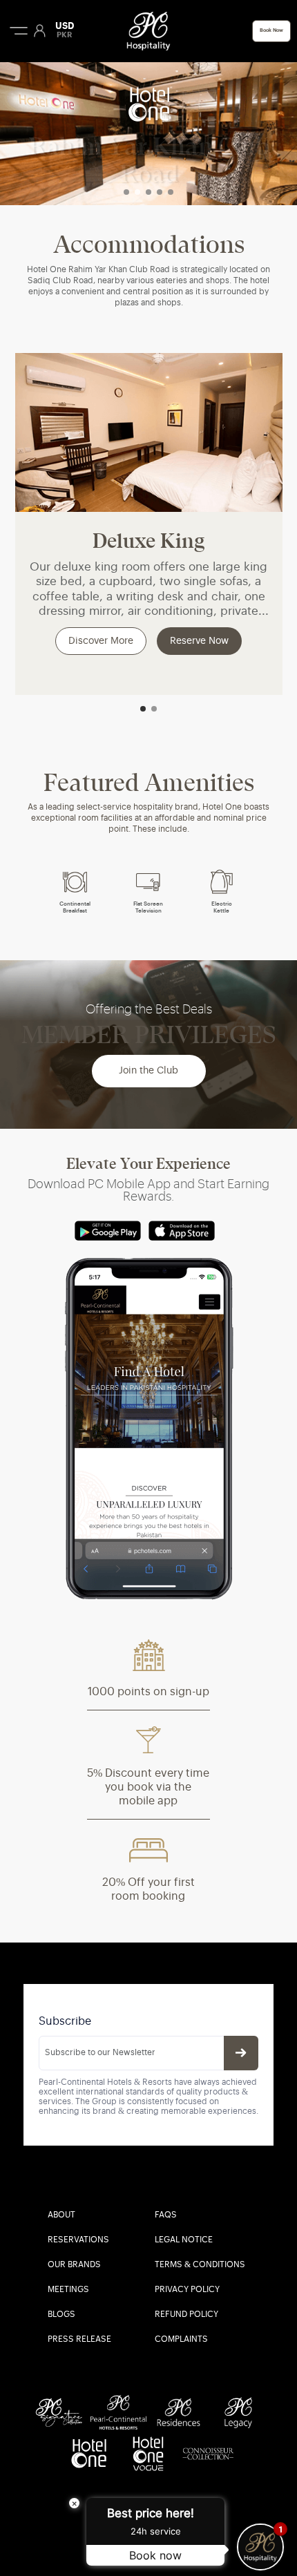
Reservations (78, 2240)
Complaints (181, 2340)
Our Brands (74, 2265)
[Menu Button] (19, 30)
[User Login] (40, 30)
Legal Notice (184, 2240)
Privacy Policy (187, 2290)
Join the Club (148, 1071)
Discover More (101, 641)
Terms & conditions (200, 2265)
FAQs (166, 2215)
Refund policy (186, 2315)
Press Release (79, 2340)
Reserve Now (199, 641)
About (61, 2215)
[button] (126, 192)
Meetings (68, 2290)
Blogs (61, 2315)
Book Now (271, 31)
